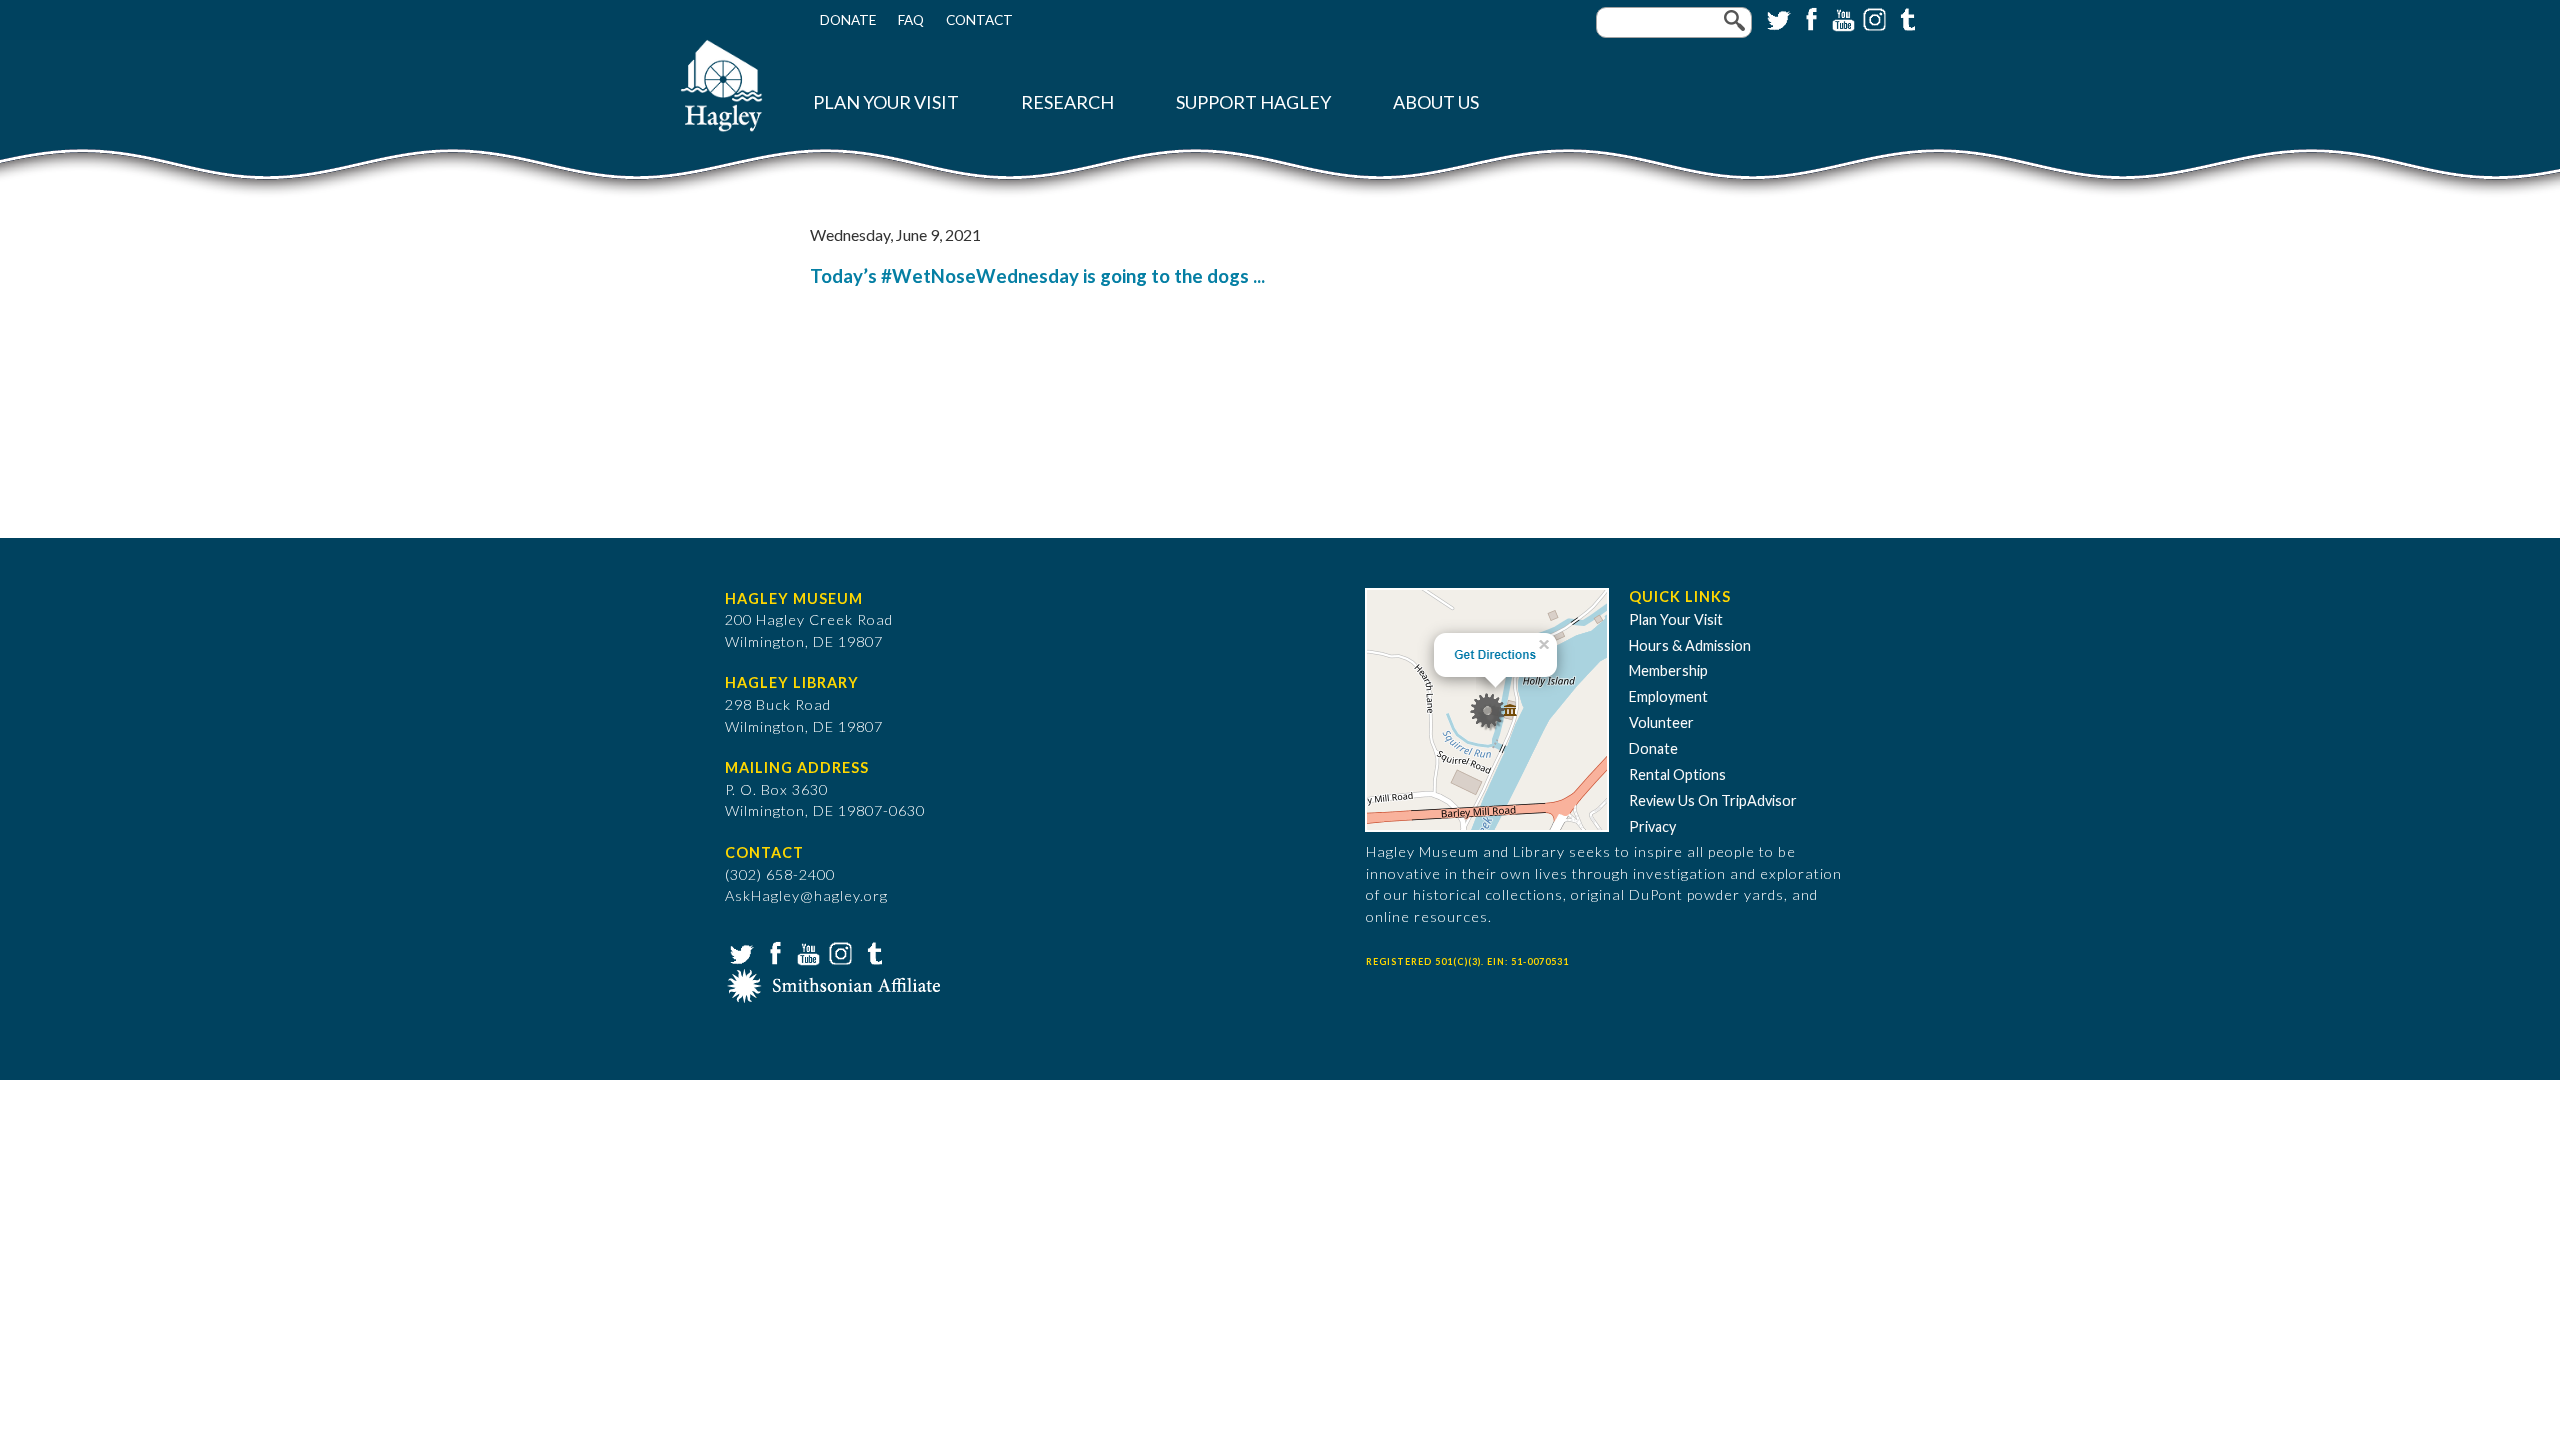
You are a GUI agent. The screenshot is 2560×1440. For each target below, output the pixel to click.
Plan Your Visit (886, 102)
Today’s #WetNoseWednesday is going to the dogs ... (1037, 276)
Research (1067, 102)
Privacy (1652, 826)
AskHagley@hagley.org (806, 895)
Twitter (1777, 18)
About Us (1436, 102)
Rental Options (1677, 774)
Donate (848, 20)
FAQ (911, 20)
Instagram (1873, 18)
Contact (979, 20)
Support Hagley (1253, 102)
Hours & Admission (1690, 645)
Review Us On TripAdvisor (1713, 800)
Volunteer (1661, 722)
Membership (1668, 670)
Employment (1668, 696)
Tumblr (1905, 18)
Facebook (1809, 18)
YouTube (1841, 18)
